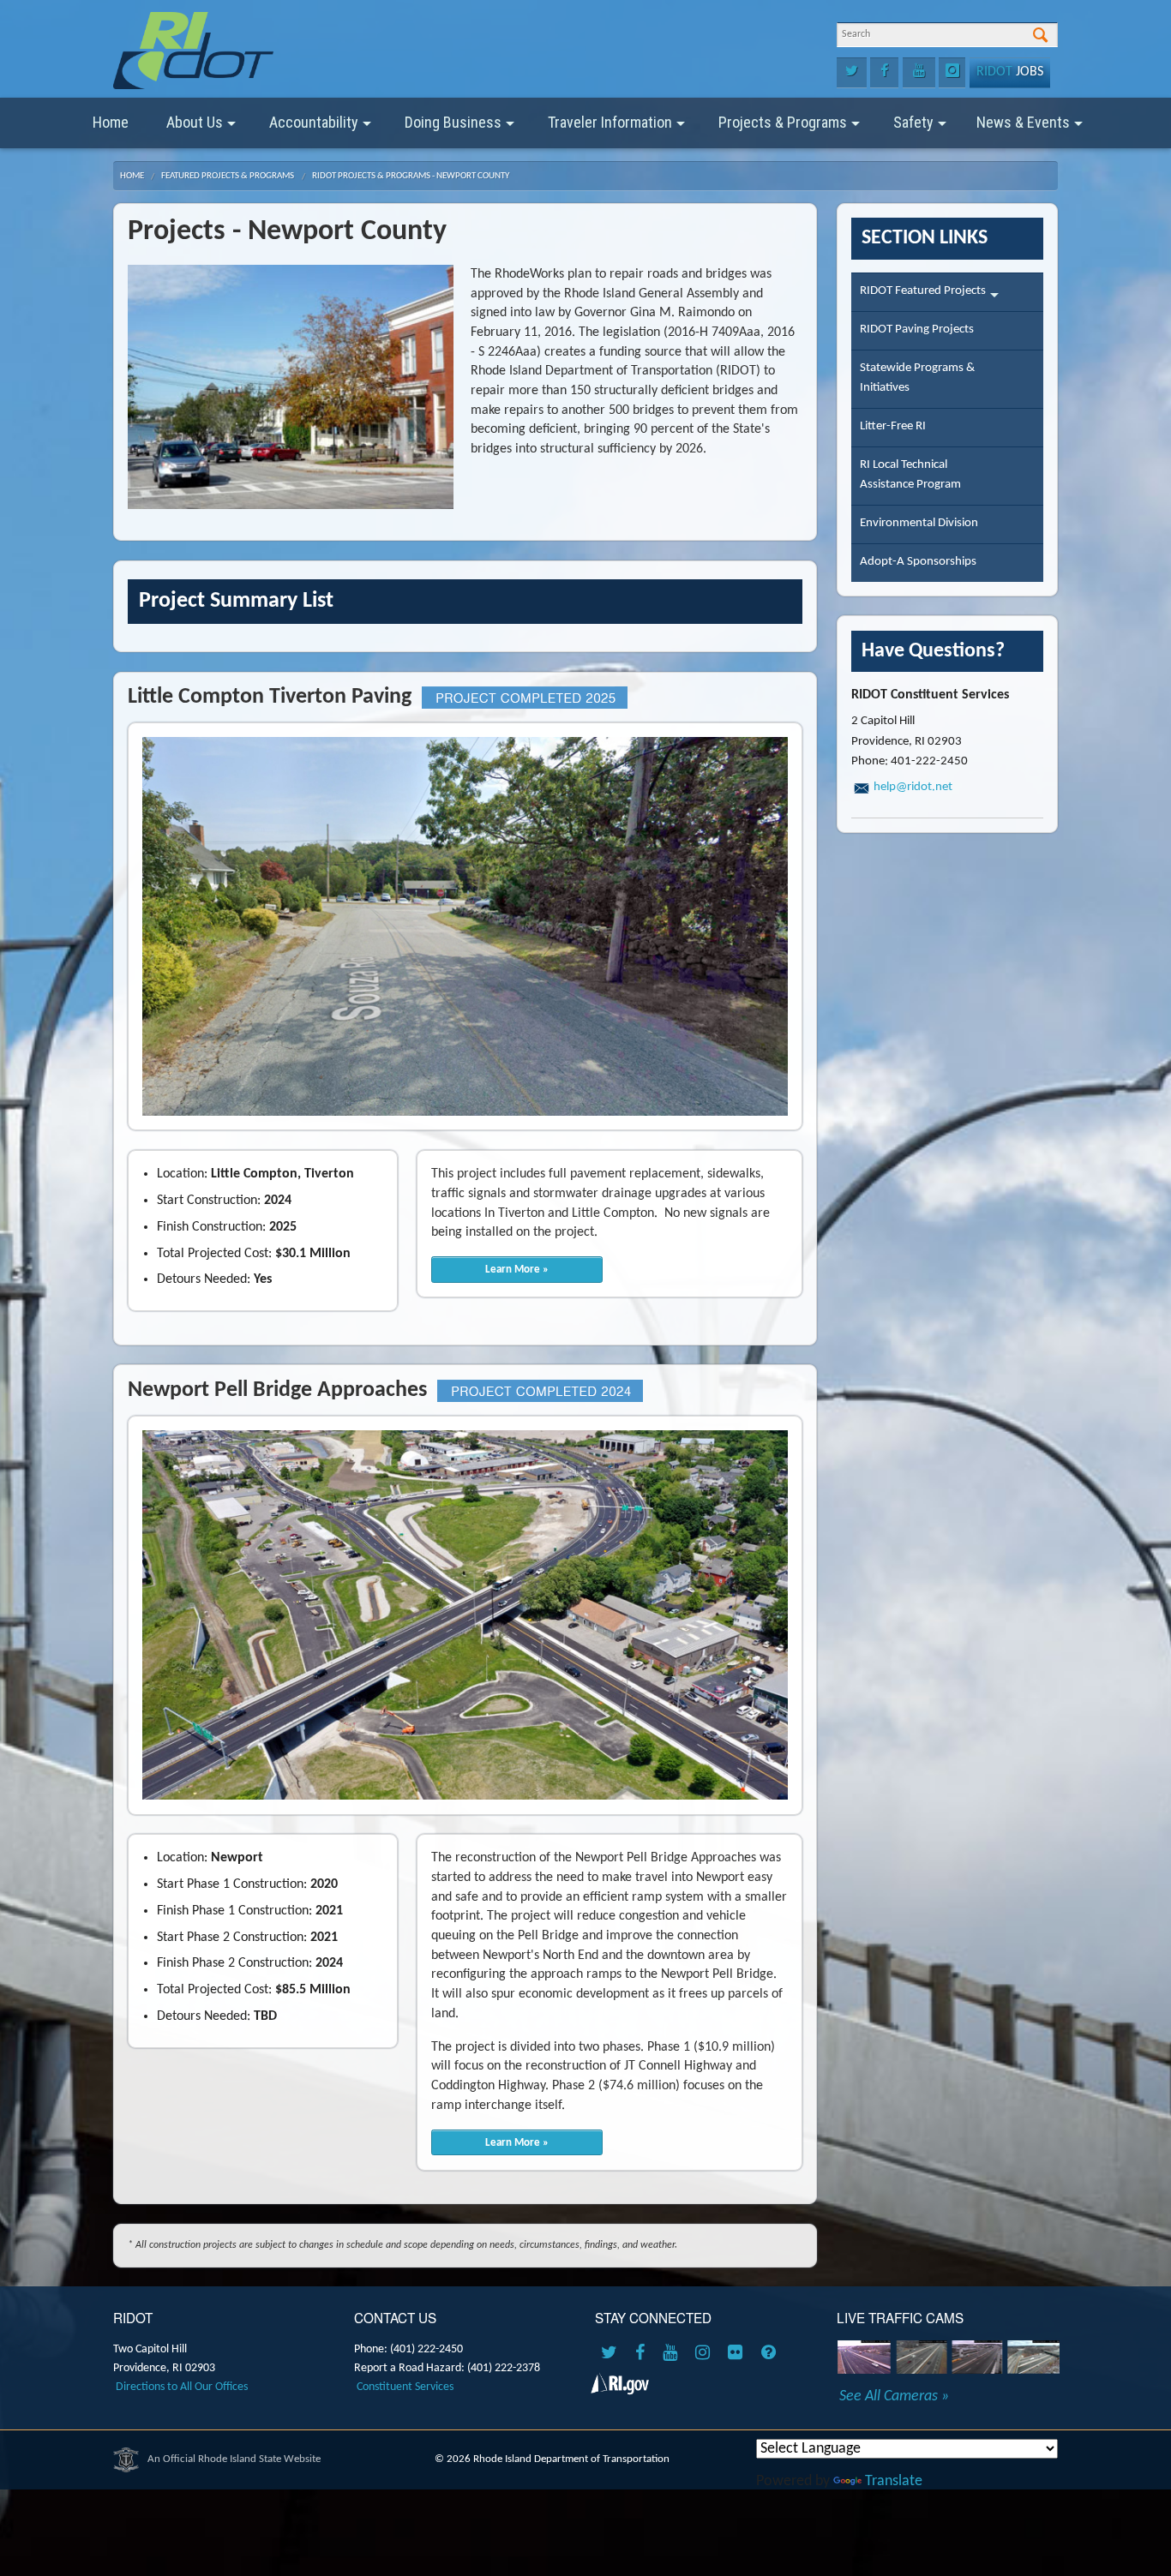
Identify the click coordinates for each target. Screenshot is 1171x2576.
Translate (894, 2481)
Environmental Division (919, 523)
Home (111, 122)
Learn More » (517, 1270)
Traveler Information (610, 122)
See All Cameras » (894, 2397)
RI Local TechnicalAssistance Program (910, 475)
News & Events (1023, 122)
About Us (195, 122)
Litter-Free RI (893, 426)
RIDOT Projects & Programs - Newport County (411, 176)
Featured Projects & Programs (228, 176)
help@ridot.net (913, 787)
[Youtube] (919, 73)
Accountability (314, 122)
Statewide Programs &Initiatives (917, 378)
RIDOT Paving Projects (917, 329)
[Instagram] (952, 73)
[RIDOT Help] (771, 2354)
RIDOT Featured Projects (923, 291)
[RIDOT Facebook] (643, 2354)
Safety (913, 122)
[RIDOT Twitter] (612, 2354)
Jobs (1010, 72)
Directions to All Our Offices (182, 2387)
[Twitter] (852, 73)
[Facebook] (884, 73)
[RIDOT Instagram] (706, 2354)
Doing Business (453, 122)
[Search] (1040, 36)
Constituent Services (405, 2387)
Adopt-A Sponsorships (918, 562)
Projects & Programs (783, 122)
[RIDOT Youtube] (673, 2354)
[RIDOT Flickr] (738, 2354)
